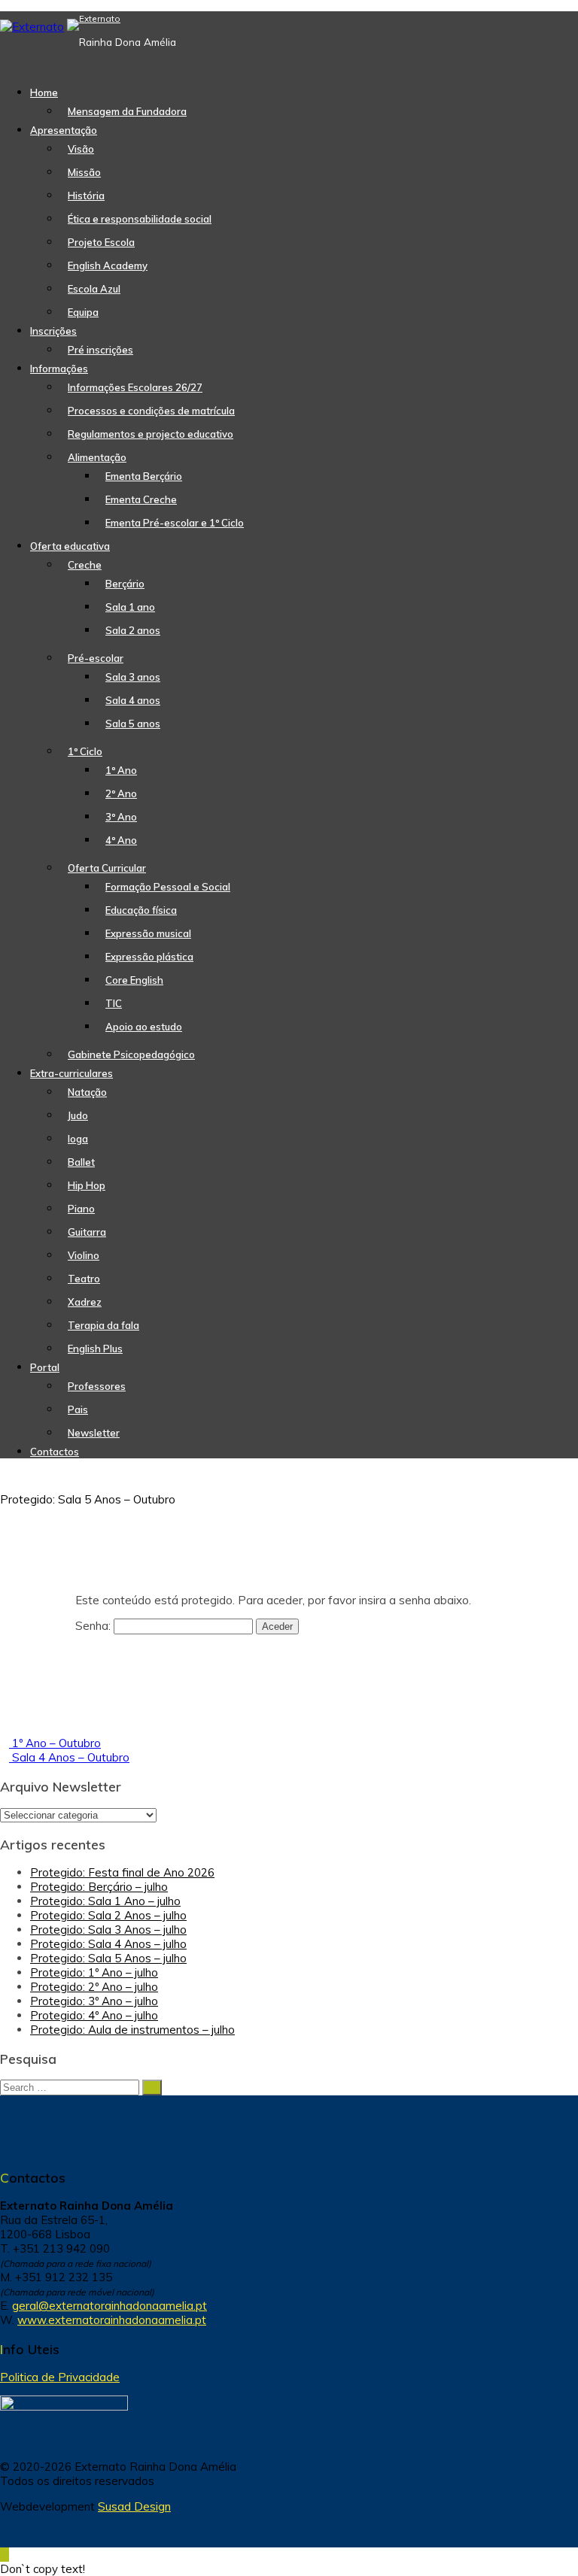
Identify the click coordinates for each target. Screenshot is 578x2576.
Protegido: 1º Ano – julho (94, 1972)
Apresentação (64, 130)
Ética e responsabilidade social (140, 219)
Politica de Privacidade (60, 2377)
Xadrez (85, 1302)
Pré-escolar (96, 658)
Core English (134, 980)
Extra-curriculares (71, 1073)
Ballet (81, 1162)
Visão (81, 149)
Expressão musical (148, 933)
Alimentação (97, 457)
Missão (84, 172)
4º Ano (121, 840)
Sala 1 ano (130, 607)
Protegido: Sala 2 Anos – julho (108, 1915)
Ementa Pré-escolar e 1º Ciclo (175, 523)
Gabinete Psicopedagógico (131, 1054)
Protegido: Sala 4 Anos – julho (108, 1944)
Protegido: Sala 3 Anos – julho (108, 1930)
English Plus (95, 1349)
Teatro (84, 1279)
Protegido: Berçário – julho (99, 1887)
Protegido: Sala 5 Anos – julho (108, 1958)
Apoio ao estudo (144, 1027)
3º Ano (121, 817)
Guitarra (87, 1232)
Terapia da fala (103, 1325)
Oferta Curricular (107, 868)
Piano (81, 1209)
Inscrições (53, 331)
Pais (78, 1409)
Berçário (125, 584)
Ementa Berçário (144, 476)
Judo (78, 1115)
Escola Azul (94, 289)
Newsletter (94, 1433)
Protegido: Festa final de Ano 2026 (122, 1872)
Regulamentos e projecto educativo (151, 434)
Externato (100, 18)
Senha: (94, 1626)
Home (44, 93)
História (86, 196)
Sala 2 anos (133, 630)
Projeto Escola (101, 242)
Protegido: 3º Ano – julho (94, 2001)
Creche (85, 565)
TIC (114, 1003)
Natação (87, 1092)
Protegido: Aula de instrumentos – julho (132, 2030)
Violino (84, 1255)
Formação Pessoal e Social (168, 887)
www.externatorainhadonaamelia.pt (112, 2320)
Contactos (55, 1452)
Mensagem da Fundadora (127, 111)
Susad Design (134, 2506)
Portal (45, 1367)
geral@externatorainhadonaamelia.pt (110, 2306)
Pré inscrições (100, 350)
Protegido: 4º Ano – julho (94, 2015)
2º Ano (121, 793)
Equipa (83, 312)
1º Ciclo (85, 751)
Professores (97, 1386)
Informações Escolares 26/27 (135, 387)
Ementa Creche (141, 499)
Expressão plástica (149, 957)
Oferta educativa (70, 546)
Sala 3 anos (133, 677)
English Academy (108, 265)
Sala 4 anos (133, 700)
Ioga (78, 1139)
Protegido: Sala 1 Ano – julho (105, 1901)
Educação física (141, 910)
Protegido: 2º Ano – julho (94, 1987)
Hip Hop (87, 1185)
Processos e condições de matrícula (151, 411)
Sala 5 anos (133, 724)
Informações (59, 369)
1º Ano (121, 770)
